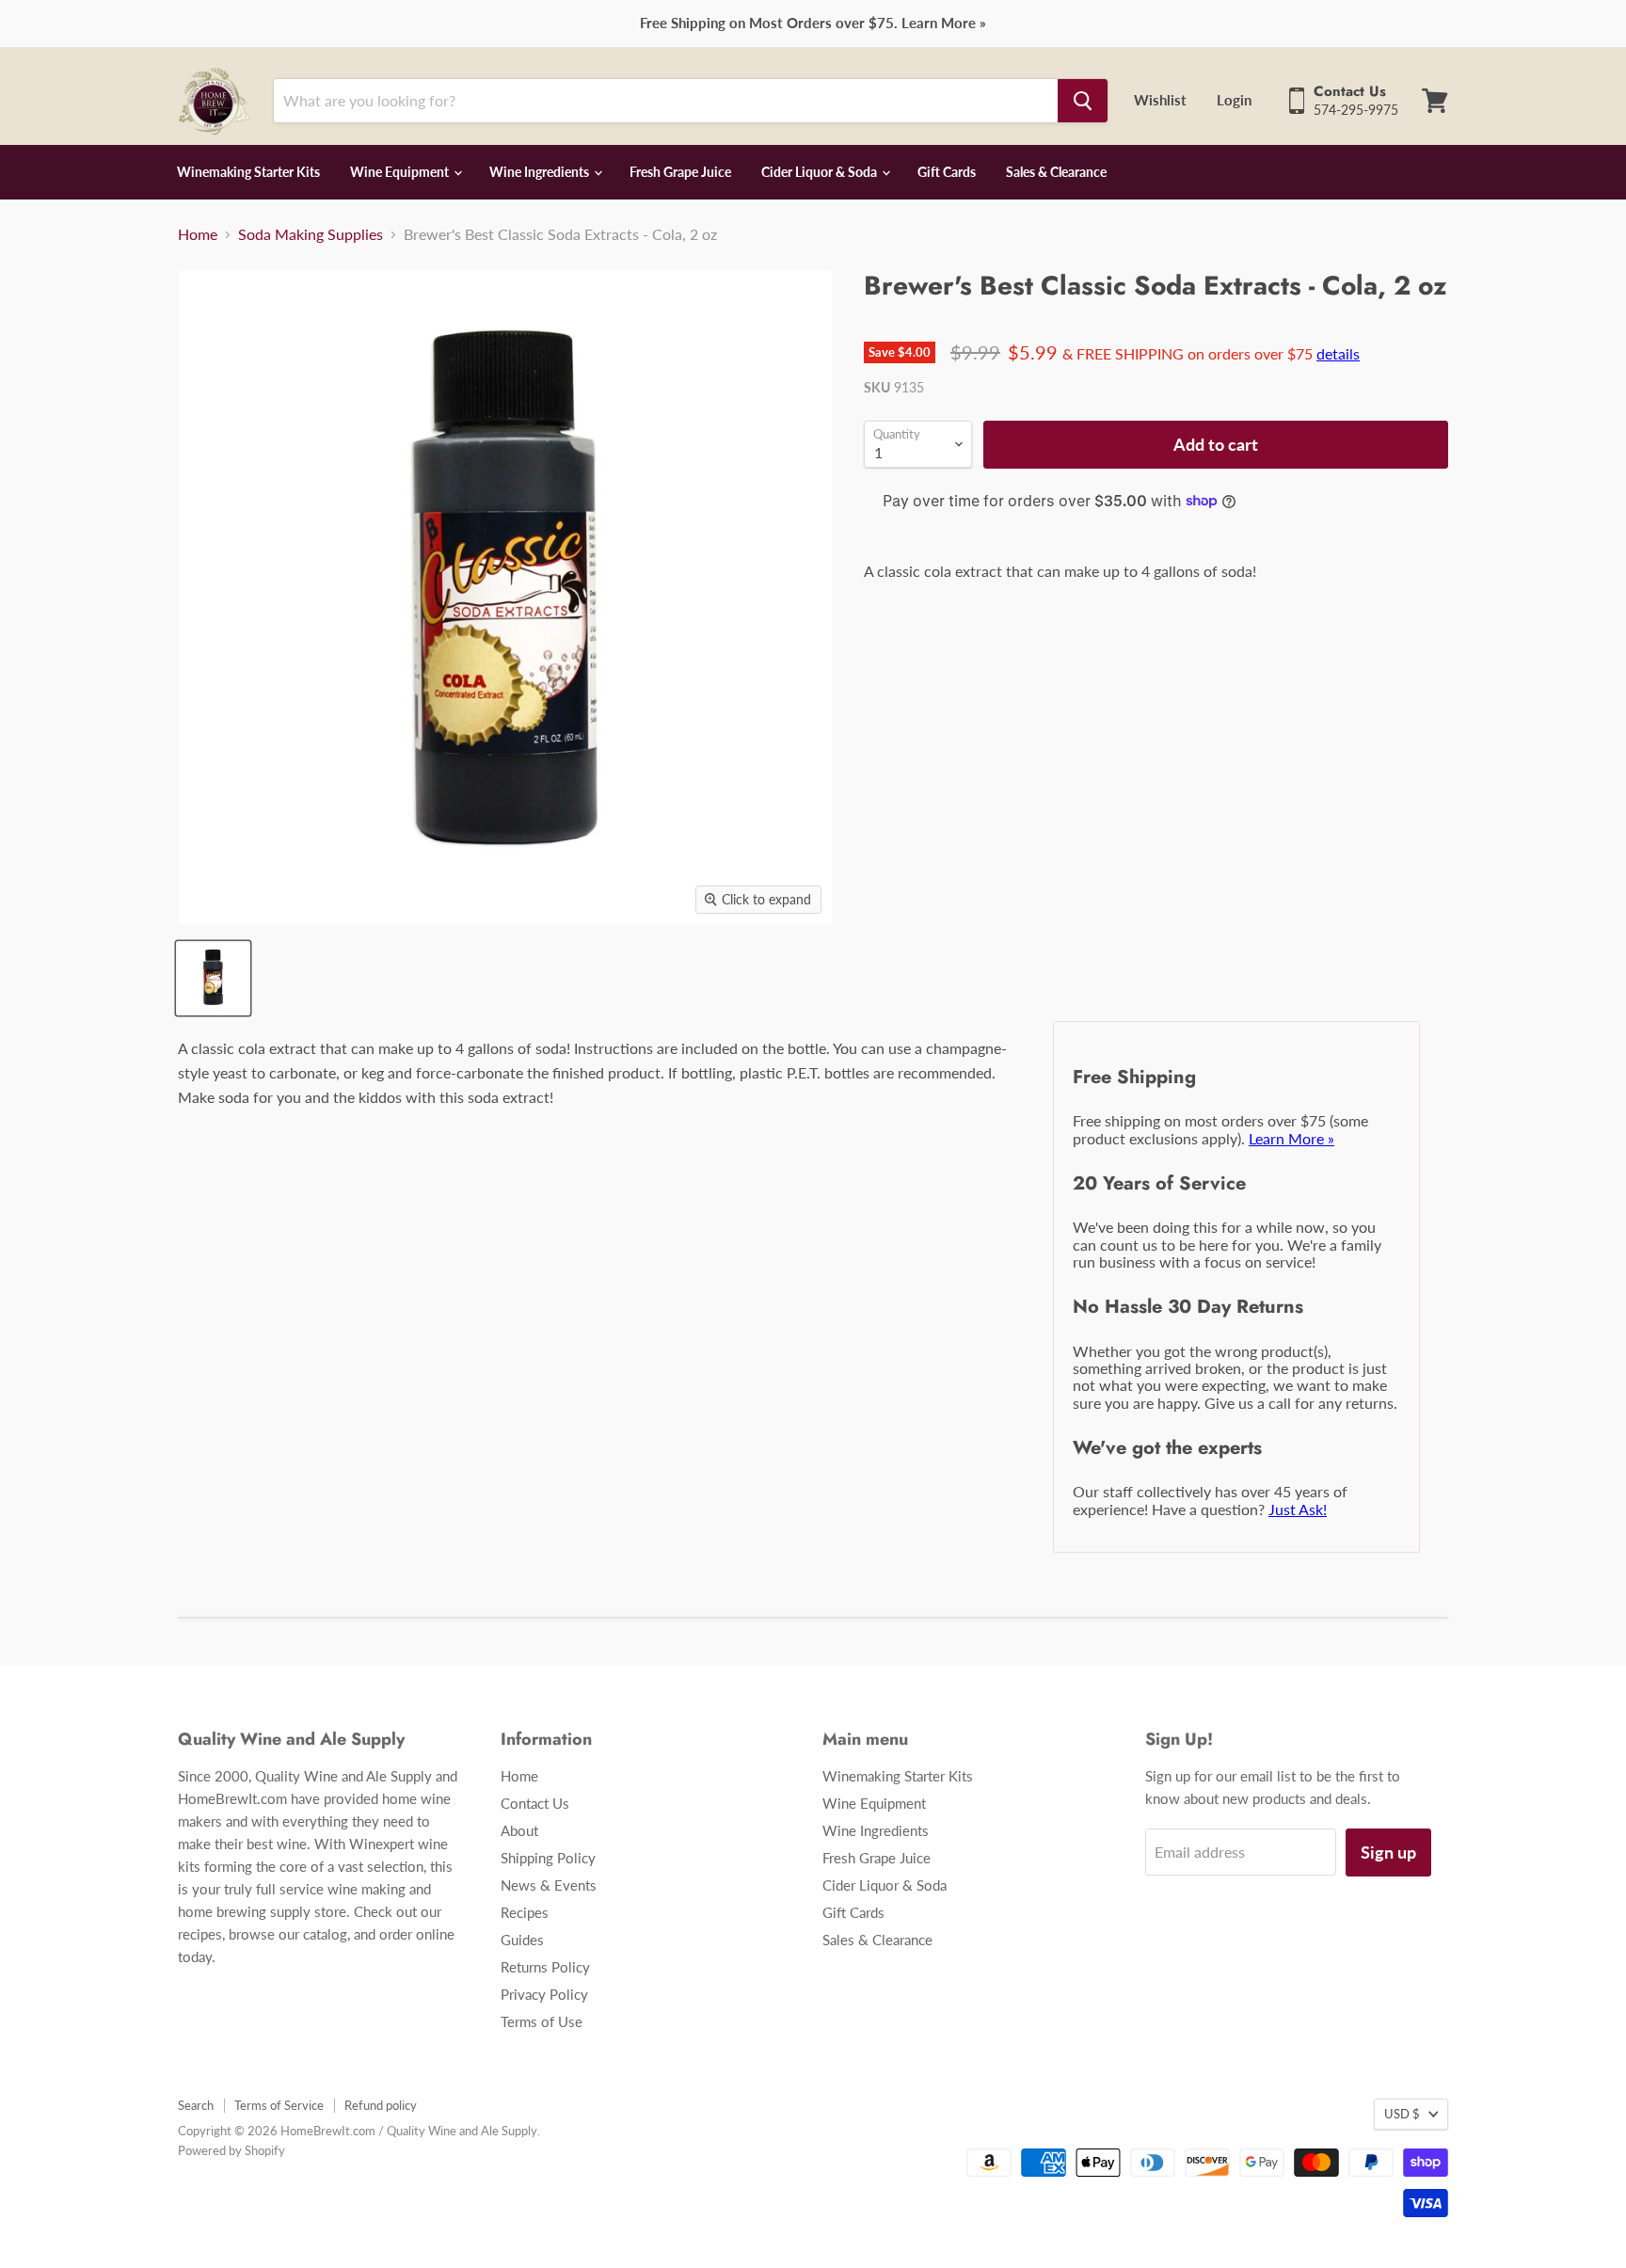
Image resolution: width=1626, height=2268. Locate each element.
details (1338, 353)
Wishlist (1160, 100)
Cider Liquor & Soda (821, 172)
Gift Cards (947, 172)
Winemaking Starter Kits (248, 172)
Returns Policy (545, 1967)
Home (198, 234)
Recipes (525, 1912)
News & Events (549, 1885)
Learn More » (1291, 1138)
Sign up (1388, 1852)
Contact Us (535, 1803)
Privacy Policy (544, 1994)
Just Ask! (1298, 1509)
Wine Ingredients (541, 172)
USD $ (1402, 2114)
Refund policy (381, 2105)
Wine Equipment (401, 172)
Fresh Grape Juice (680, 172)
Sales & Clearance (1056, 172)
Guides (522, 1940)
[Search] (1083, 101)
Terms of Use (542, 2021)
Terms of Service (279, 2105)
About (519, 1830)
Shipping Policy (548, 1858)
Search (196, 2105)
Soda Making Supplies (311, 234)
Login (1234, 100)
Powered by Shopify (231, 2150)
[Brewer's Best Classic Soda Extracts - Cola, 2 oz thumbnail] (213, 978)
